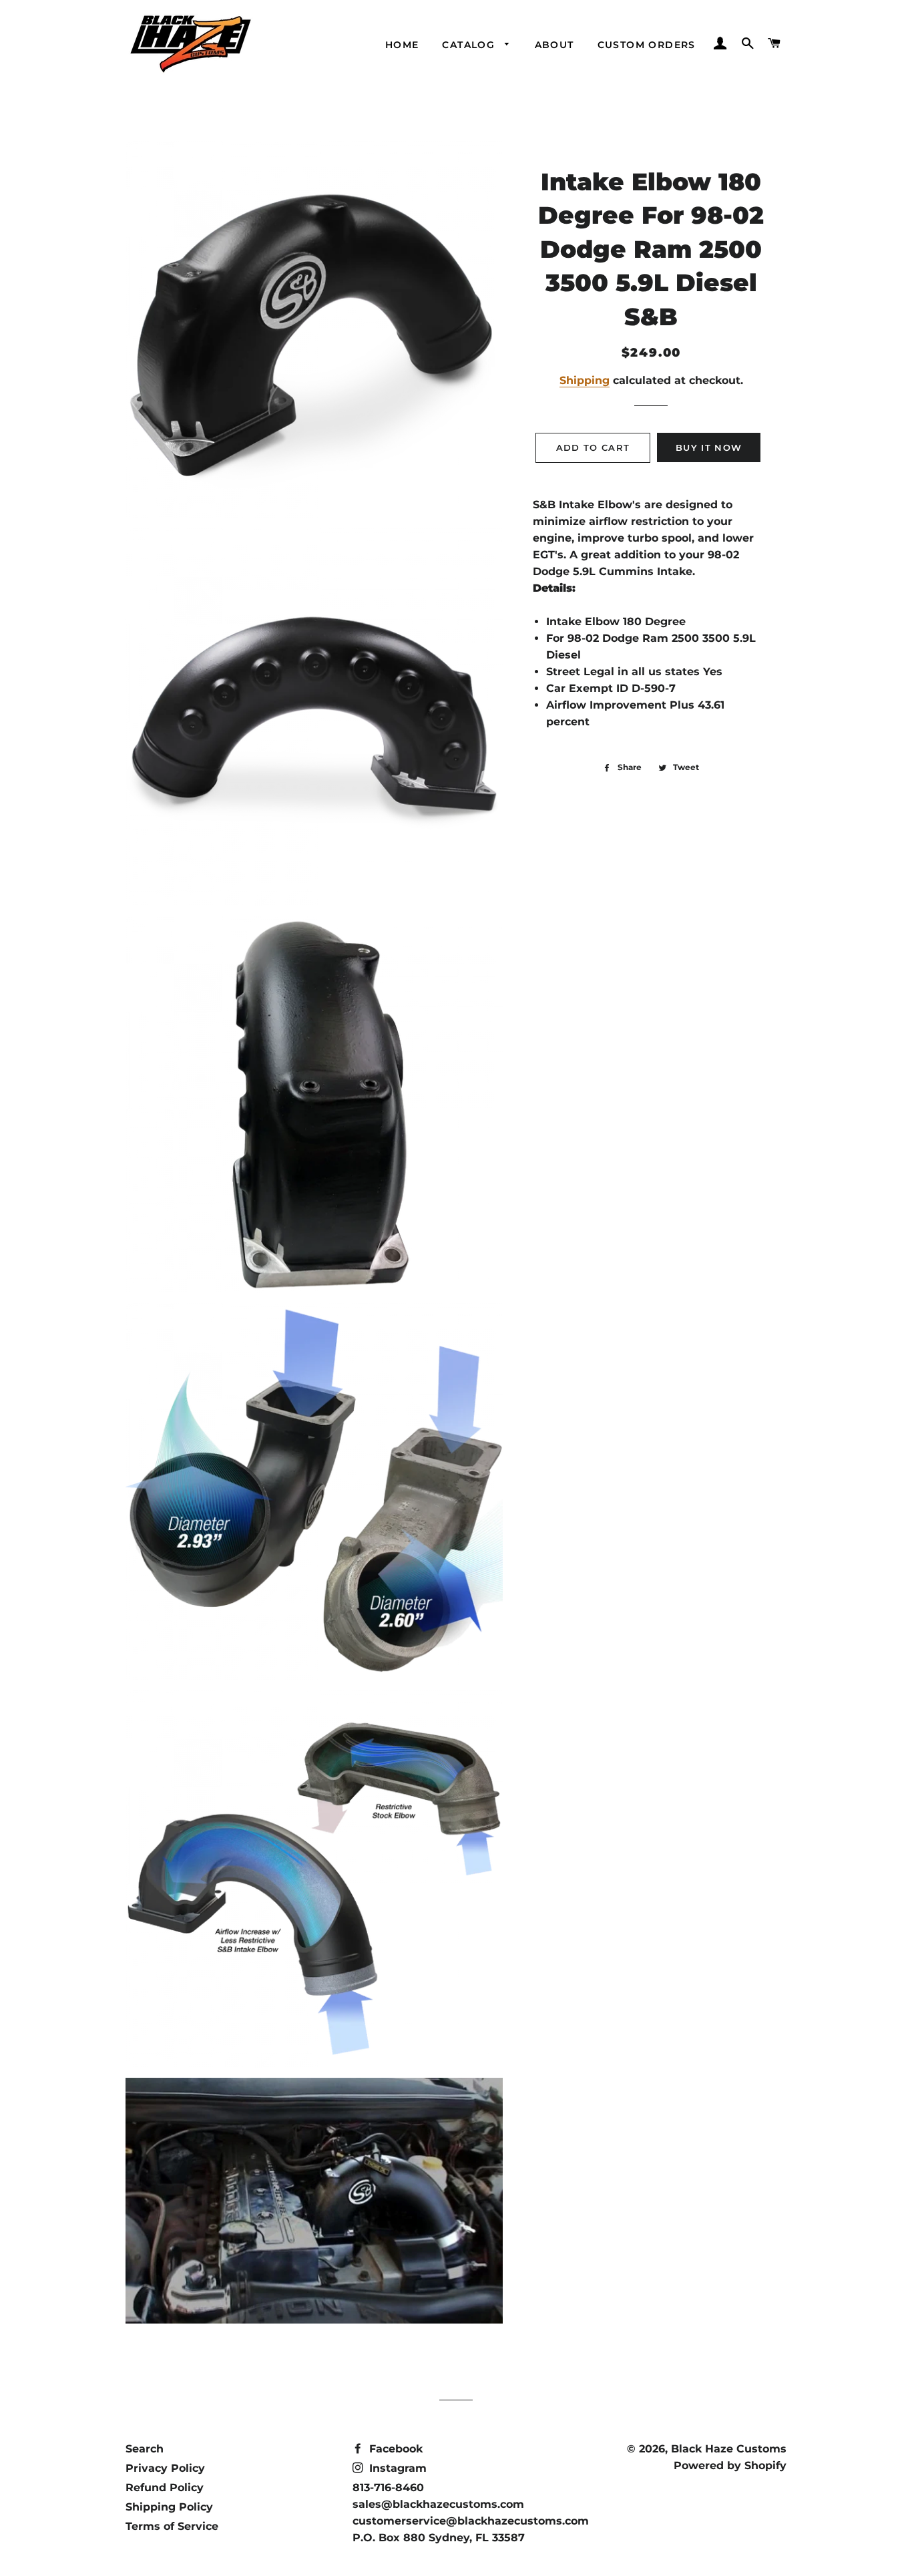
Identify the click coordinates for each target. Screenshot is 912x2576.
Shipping (585, 380)
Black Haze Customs (729, 2449)
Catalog (470, 45)
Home (402, 45)
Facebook (394, 2449)
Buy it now (709, 447)
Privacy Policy (165, 2468)
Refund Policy (165, 2488)
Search (145, 2449)
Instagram (396, 2468)
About (554, 45)
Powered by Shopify (730, 2465)
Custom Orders (647, 45)
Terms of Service (172, 2526)
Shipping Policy (169, 2507)
